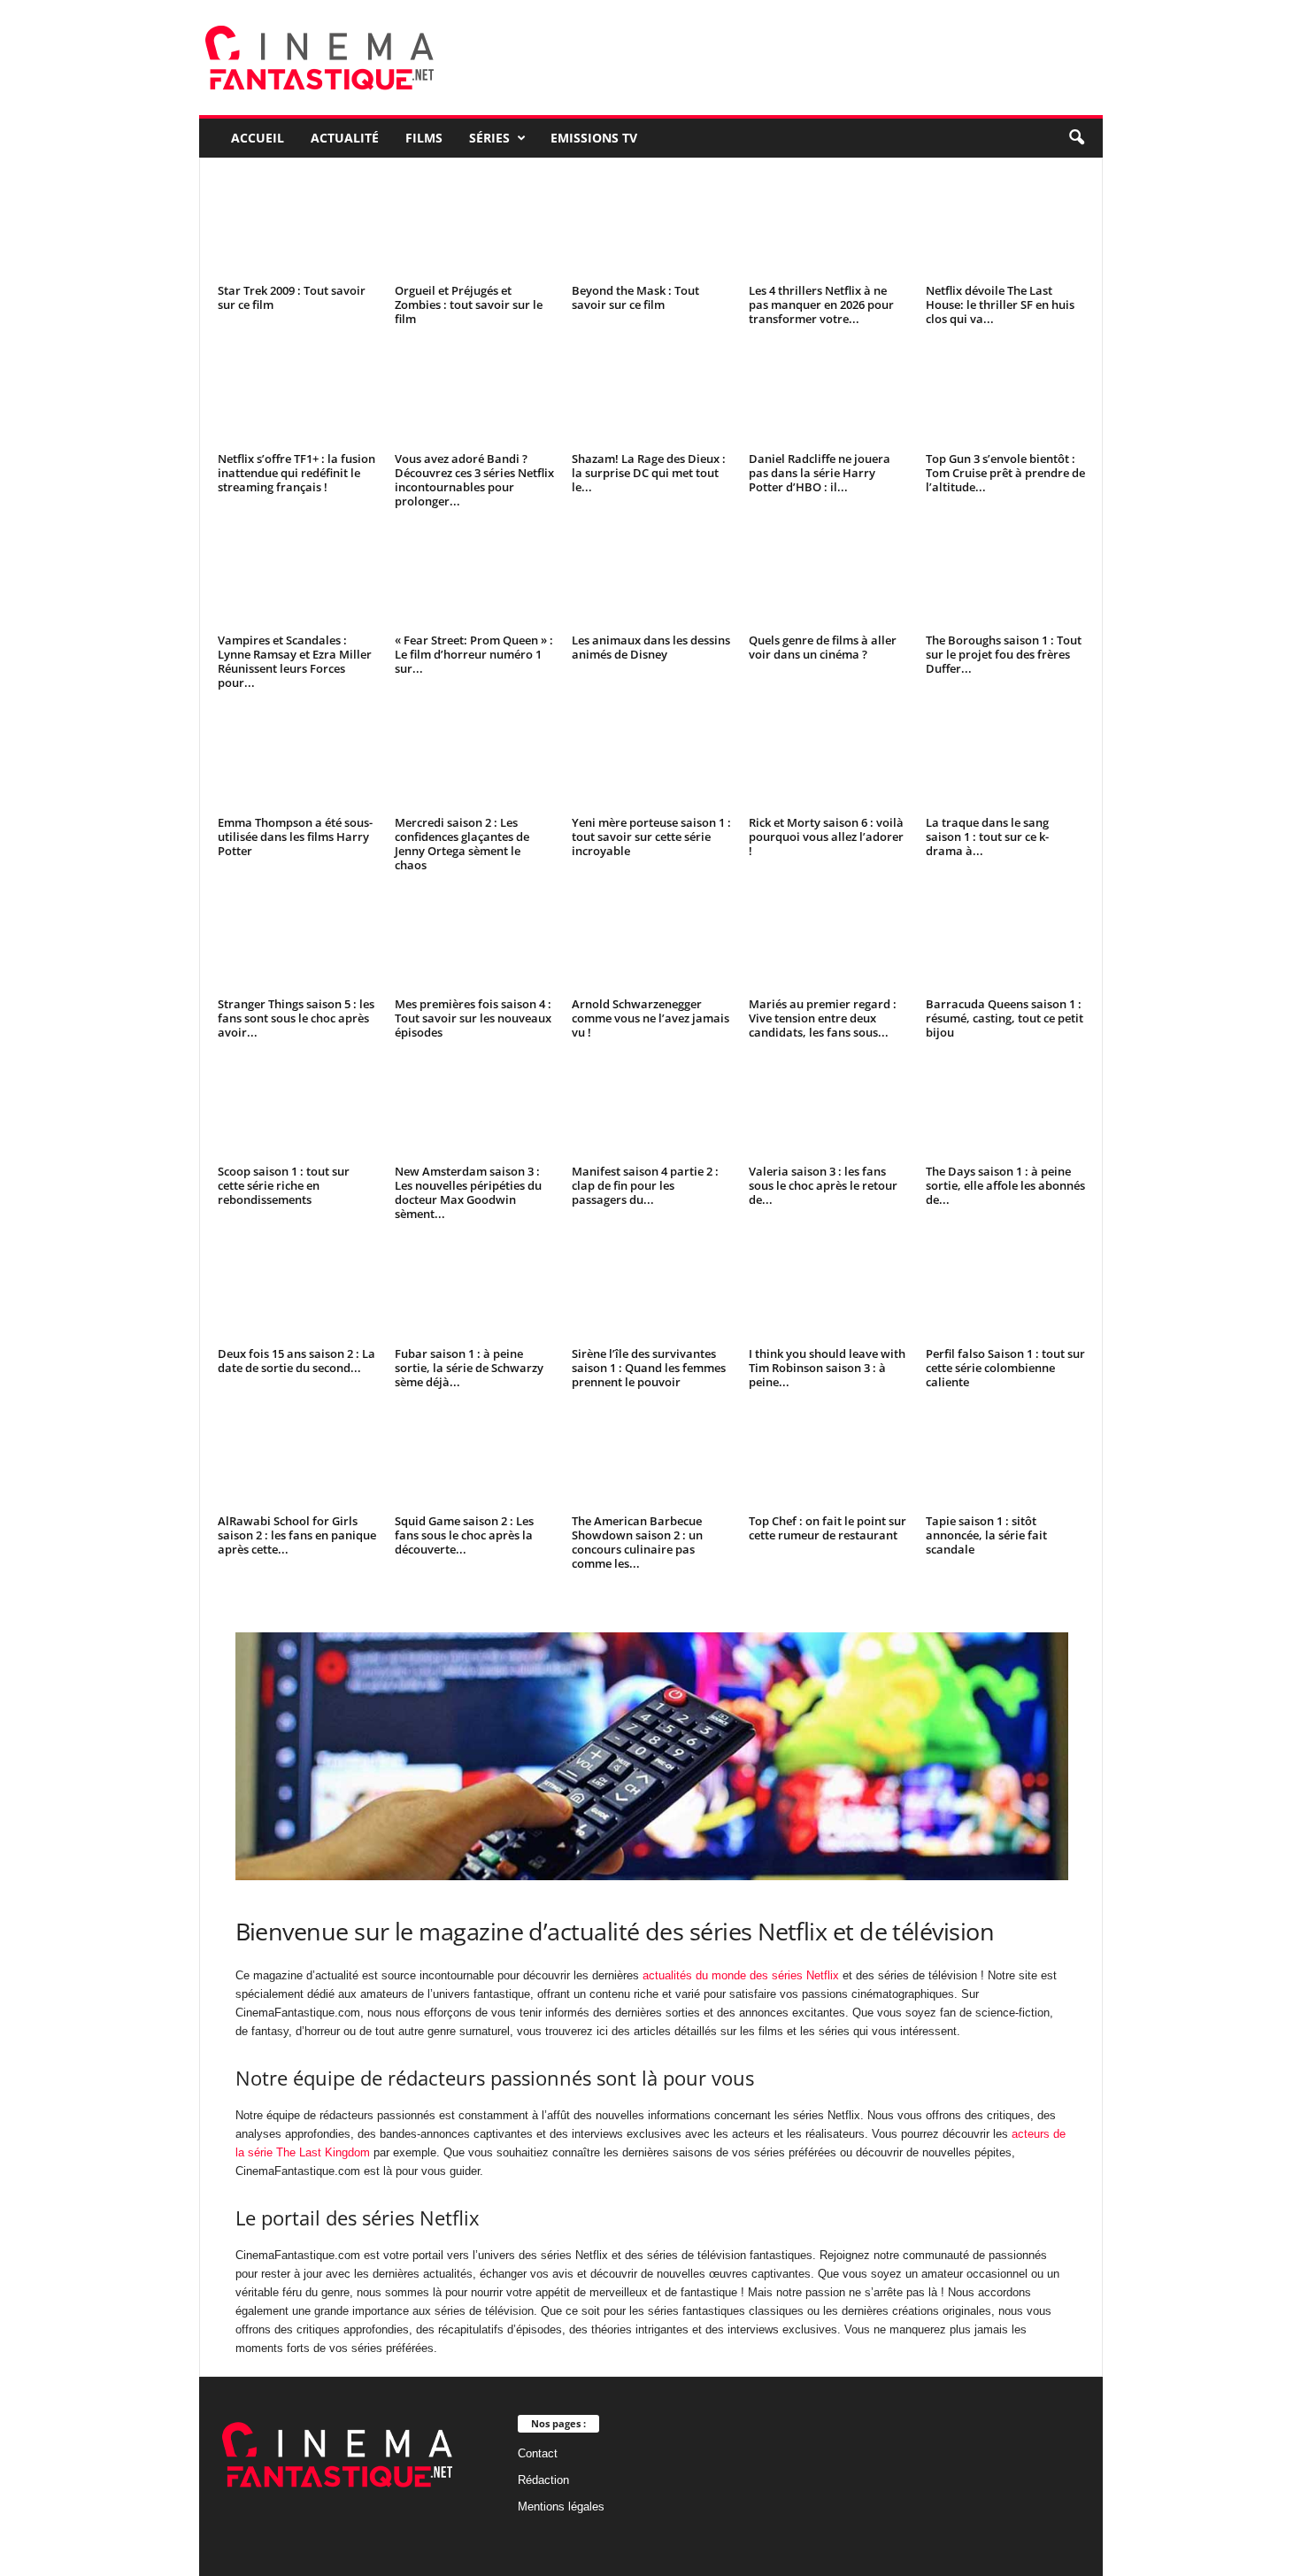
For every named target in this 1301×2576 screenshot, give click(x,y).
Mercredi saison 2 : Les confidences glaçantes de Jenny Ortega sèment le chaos (462, 844)
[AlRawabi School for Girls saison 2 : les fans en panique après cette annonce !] (297, 1458)
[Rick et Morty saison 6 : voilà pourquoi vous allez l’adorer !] (828, 759)
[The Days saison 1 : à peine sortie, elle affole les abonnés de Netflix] (1005, 1108)
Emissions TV (594, 138)
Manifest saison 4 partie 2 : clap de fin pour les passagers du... (645, 1185)
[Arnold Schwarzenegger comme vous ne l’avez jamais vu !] (651, 941)
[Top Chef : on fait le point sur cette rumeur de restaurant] (828, 1458)
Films (424, 138)
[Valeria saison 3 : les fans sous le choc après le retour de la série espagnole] (828, 1108)
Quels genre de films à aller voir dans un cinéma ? (823, 647)
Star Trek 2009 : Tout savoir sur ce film (292, 297)
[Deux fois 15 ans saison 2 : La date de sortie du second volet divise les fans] (297, 1290)
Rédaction (543, 2480)
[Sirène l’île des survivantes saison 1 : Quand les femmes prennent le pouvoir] (651, 1290)
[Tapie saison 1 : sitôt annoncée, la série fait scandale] (1005, 1458)
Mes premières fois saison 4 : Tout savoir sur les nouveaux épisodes (473, 1018)
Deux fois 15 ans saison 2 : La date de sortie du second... (296, 1361)
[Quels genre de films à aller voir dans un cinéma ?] (828, 577)
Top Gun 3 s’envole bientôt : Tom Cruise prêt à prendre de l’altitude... (1005, 473)
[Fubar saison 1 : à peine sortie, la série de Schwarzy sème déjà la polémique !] (474, 1290)
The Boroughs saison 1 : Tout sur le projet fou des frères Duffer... (1004, 654)
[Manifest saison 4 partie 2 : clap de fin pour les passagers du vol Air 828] (651, 1108)
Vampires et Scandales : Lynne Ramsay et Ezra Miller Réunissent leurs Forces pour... (295, 661)
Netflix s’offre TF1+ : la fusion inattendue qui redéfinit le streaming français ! (296, 473)
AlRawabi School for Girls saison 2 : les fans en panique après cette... (297, 1535)
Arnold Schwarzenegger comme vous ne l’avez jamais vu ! (650, 1018)
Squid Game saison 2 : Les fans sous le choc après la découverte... (464, 1535)
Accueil (258, 138)
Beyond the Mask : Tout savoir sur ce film (635, 297)
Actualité (345, 138)
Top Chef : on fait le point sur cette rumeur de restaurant (828, 1528)
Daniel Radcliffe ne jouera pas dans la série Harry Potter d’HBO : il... (820, 473)
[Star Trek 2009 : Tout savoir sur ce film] (297, 228)
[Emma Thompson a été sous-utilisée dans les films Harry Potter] (297, 759)
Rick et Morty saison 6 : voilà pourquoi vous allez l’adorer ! (826, 837)
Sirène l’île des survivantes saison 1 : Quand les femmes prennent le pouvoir (649, 1368)
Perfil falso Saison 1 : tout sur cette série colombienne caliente (1005, 1368)
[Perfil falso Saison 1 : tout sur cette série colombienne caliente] (1005, 1290)
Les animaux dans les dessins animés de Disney (651, 647)
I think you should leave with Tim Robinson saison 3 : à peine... (827, 1368)
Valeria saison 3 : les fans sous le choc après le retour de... (823, 1185)
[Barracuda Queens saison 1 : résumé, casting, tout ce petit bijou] (1005, 941)
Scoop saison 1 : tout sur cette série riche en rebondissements (284, 1185)
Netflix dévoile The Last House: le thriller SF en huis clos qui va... (1000, 305)
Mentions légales (561, 2507)
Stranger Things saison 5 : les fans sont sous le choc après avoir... (296, 1018)
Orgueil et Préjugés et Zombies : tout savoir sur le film (469, 305)
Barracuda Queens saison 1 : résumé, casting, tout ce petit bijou (1005, 1018)
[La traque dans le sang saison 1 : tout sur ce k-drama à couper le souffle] (1005, 759)
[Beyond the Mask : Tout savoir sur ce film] (651, 228)
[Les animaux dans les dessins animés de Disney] (651, 577)
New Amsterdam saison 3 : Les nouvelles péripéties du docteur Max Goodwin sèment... (468, 1192)
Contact (538, 2453)
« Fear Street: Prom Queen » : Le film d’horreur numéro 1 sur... (474, 654)
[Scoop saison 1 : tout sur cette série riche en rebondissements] (297, 1108)
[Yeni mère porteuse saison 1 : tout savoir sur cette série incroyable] (651, 759)
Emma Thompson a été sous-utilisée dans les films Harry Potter (295, 837)
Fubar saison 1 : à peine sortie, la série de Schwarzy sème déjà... (469, 1368)
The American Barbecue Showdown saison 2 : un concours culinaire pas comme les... (637, 1542)
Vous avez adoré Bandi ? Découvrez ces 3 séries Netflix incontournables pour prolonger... (474, 480)
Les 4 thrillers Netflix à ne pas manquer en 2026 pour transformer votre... (821, 305)
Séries (489, 138)
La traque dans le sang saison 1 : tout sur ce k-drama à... (987, 837)
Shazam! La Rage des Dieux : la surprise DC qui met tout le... (649, 473)
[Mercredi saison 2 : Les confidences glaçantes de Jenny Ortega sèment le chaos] (474, 759)
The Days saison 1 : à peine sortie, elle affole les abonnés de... (1005, 1185)
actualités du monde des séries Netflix (741, 1975)
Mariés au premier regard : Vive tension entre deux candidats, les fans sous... (823, 1018)
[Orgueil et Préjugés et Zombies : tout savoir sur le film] (474, 228)
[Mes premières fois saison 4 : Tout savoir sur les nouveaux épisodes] (474, 941)
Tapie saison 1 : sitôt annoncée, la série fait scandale (986, 1535)
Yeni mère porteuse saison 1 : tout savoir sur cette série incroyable (651, 837)
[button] (1076, 138)
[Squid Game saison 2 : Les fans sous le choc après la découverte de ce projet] (474, 1458)
